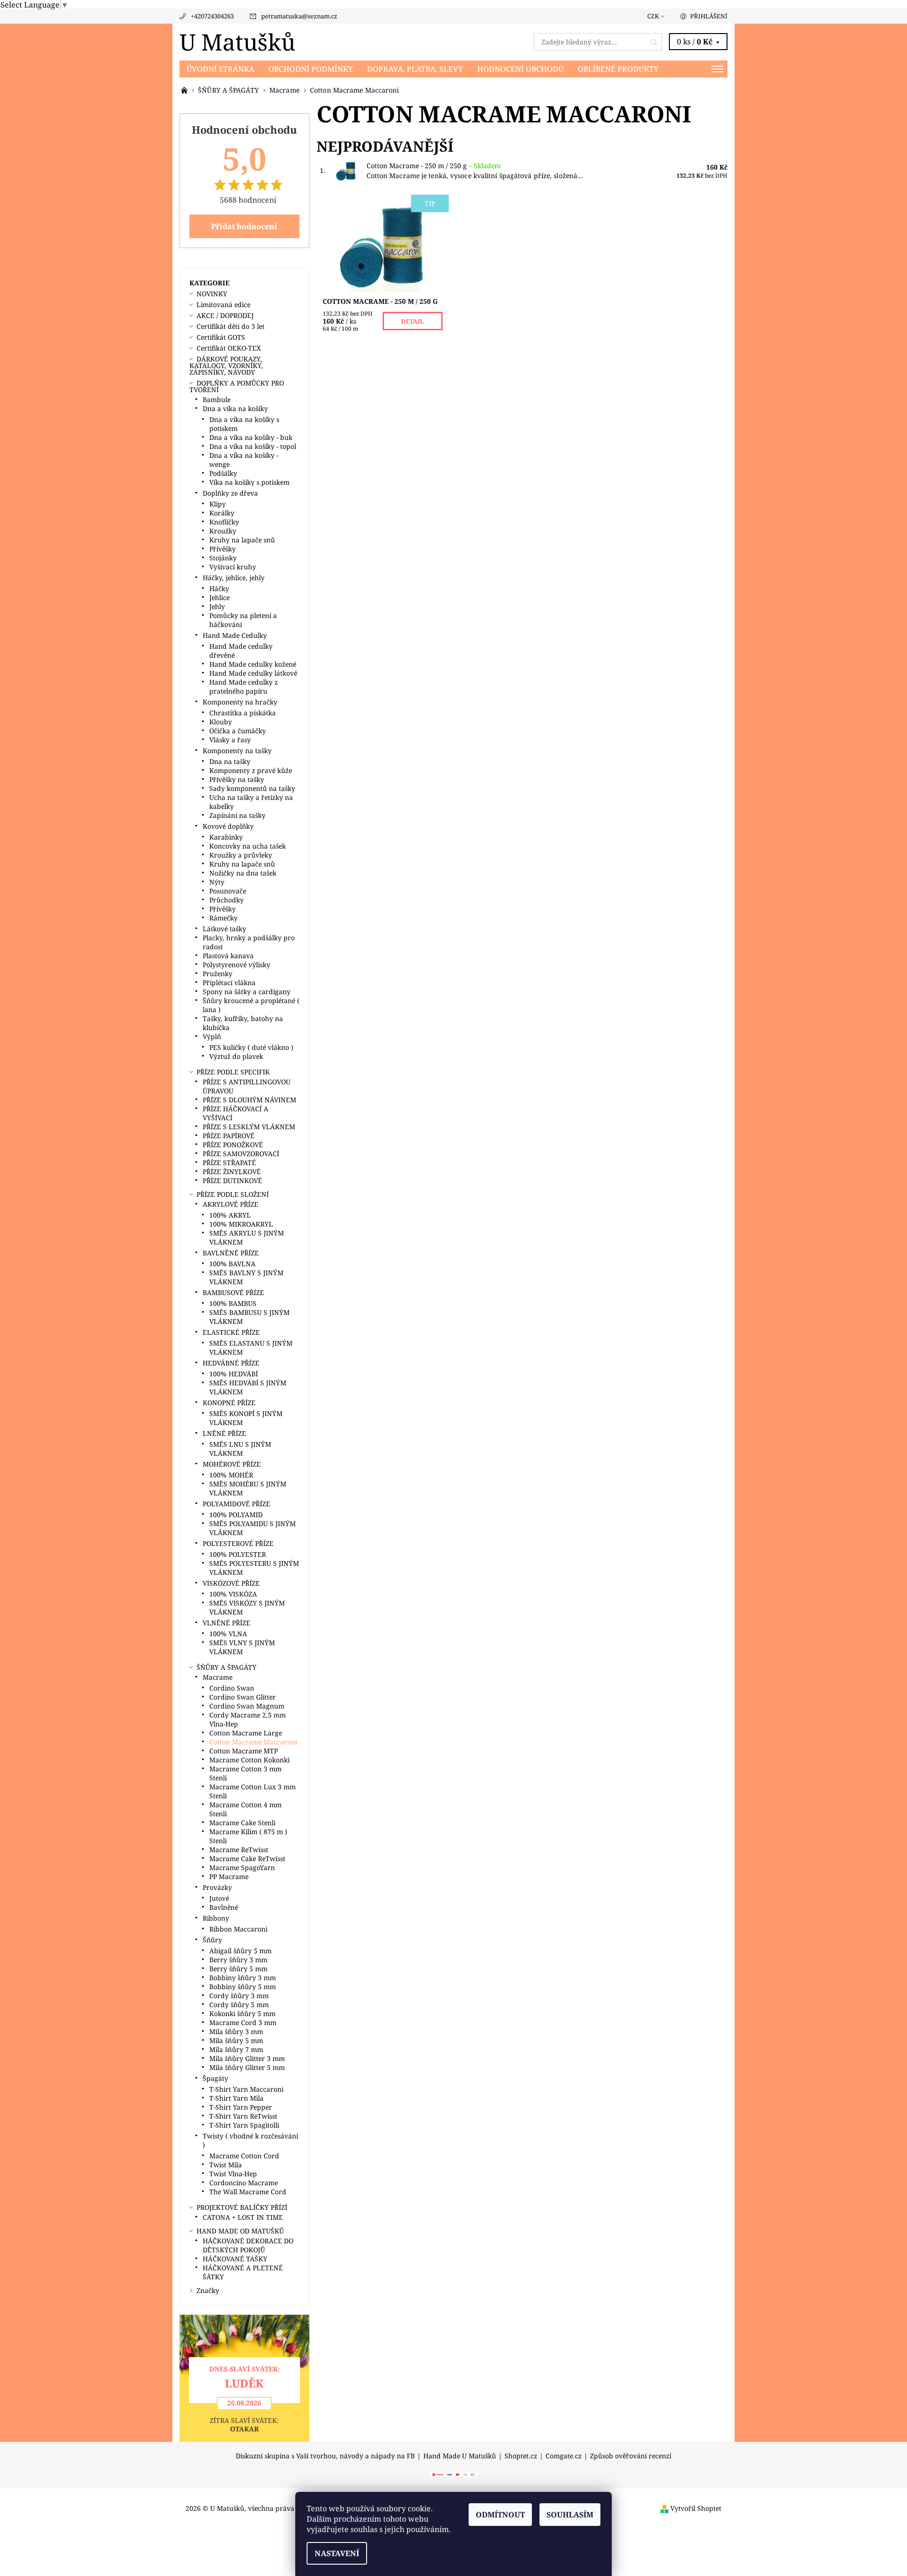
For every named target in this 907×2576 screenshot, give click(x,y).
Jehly (217, 606)
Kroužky (223, 531)
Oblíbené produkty (618, 69)
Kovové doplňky (228, 826)
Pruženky (218, 974)
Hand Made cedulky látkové (253, 673)
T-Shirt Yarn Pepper (241, 2107)
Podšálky (223, 473)
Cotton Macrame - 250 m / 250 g (434, 166)
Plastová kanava (228, 956)
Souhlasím (570, 2515)
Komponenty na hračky (240, 702)
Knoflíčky (224, 522)
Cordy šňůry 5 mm (239, 2005)
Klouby (221, 722)
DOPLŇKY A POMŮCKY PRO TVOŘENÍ (237, 386)
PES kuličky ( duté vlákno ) (251, 1047)
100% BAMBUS (233, 1303)
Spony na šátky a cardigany (247, 992)
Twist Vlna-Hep (233, 2174)
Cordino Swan (232, 1688)
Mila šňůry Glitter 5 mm (247, 2067)
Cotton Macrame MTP (244, 1751)
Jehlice (219, 597)
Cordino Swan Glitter (243, 1697)
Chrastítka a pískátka (243, 713)
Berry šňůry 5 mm (238, 1969)
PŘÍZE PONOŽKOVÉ (233, 1145)
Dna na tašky (230, 761)
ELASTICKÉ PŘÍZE (231, 1332)
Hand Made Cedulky (235, 635)
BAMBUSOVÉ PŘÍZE (233, 1292)
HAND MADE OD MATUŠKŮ (240, 2231)
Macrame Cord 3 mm (243, 2022)
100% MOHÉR (231, 1475)
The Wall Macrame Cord (248, 2192)
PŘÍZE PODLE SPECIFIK (233, 1072)
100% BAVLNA (232, 1264)
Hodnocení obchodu (520, 69)
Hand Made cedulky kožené (253, 664)
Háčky (219, 588)
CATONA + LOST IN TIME (243, 2217)
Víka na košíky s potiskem (249, 482)
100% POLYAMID (236, 1515)
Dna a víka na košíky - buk (251, 437)
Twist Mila (226, 2165)
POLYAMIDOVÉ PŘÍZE (236, 1504)
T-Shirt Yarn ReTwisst (243, 2116)
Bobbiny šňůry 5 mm (243, 1987)
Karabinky (226, 837)
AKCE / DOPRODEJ (225, 315)
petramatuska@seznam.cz (299, 16)
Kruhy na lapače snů (242, 540)
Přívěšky (222, 549)
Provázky (217, 1887)
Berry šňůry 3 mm (238, 1960)
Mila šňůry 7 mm (236, 2049)
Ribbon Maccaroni (238, 1929)
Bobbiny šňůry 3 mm (243, 1978)
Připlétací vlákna (229, 983)
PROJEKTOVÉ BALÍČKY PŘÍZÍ (242, 2207)
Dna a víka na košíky (235, 408)
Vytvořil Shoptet (696, 2508)
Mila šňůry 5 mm (236, 2040)
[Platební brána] (453, 2474)
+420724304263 (212, 16)
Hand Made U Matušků (460, 2456)
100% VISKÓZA (233, 1594)
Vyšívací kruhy (233, 567)
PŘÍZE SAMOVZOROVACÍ (241, 1154)
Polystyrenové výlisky (236, 965)
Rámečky (223, 918)
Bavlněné (224, 1907)
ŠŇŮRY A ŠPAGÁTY (227, 1667)
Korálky (222, 513)
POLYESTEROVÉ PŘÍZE (238, 1543)
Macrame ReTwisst (239, 1850)
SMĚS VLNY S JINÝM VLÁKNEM (242, 1647)
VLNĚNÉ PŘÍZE (227, 1623)
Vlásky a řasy (230, 740)
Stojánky (223, 558)
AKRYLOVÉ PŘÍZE (231, 1204)
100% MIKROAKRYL (241, 1224)
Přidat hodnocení (244, 226)
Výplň (212, 1036)
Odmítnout (500, 2515)
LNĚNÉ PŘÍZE (224, 1433)
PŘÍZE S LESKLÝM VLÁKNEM (249, 1127)
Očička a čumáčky (238, 731)
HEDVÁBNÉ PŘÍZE (231, 1363)
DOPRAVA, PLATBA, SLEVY (415, 69)
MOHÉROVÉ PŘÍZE (232, 1464)
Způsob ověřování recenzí (631, 2456)
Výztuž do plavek (236, 1056)
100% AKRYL (230, 1215)
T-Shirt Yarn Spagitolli (244, 2125)
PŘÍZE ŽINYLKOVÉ (232, 1172)
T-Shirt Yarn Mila (236, 2098)
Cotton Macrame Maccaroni (253, 1742)
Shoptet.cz (521, 2456)
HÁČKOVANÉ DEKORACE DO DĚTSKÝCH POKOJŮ (248, 2245)
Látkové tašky (224, 929)
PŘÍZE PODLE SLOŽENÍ (233, 1194)
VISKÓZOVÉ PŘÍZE (231, 1583)
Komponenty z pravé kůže (251, 770)
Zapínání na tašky (237, 815)
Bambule (217, 399)
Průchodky (227, 900)
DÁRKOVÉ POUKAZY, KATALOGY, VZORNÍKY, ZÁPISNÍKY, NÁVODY (226, 365)
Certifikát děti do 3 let (231, 326)
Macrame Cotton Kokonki (249, 1760)
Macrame (218, 1677)
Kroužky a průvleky (241, 855)
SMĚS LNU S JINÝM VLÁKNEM (240, 1449)
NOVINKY (212, 294)
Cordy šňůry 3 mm (239, 1996)
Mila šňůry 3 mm (236, 2031)
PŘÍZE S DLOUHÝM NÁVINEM (249, 1100)
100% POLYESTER (238, 1554)
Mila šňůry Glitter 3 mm (247, 2058)
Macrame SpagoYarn (242, 1868)
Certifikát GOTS (221, 337)
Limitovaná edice (223, 305)
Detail (413, 321)
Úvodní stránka (220, 69)
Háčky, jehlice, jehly (234, 578)
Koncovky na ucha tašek (248, 846)
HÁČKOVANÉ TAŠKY (235, 2259)
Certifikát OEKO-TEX (229, 348)
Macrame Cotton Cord (244, 2156)
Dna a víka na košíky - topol (253, 446)
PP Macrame (229, 1876)
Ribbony (216, 1918)
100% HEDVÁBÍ (234, 1374)
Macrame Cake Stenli (242, 1823)
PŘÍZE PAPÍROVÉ (229, 1136)
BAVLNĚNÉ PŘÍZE (231, 1253)
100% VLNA (228, 1634)
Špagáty (215, 2078)
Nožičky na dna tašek (243, 873)
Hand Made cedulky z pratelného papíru (244, 687)
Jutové (219, 1898)
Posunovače (228, 891)
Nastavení (337, 2553)
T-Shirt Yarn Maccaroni (246, 2089)
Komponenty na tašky (237, 751)
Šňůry (212, 1940)
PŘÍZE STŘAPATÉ (229, 1163)
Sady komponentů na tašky (252, 788)
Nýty (217, 882)
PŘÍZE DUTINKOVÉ (232, 1181)
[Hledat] (654, 42)
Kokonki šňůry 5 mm (242, 2014)
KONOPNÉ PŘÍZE (229, 1403)
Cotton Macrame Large (246, 1733)
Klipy (218, 504)
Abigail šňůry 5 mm (240, 1951)
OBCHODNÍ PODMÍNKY (311, 69)
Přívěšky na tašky (237, 779)
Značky (208, 2290)
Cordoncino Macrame (244, 2183)
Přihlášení (709, 16)
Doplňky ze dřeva (230, 493)
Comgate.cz (564, 2456)
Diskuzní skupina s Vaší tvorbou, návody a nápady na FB (325, 2456)
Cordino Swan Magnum (247, 1706)
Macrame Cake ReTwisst (247, 1859)
